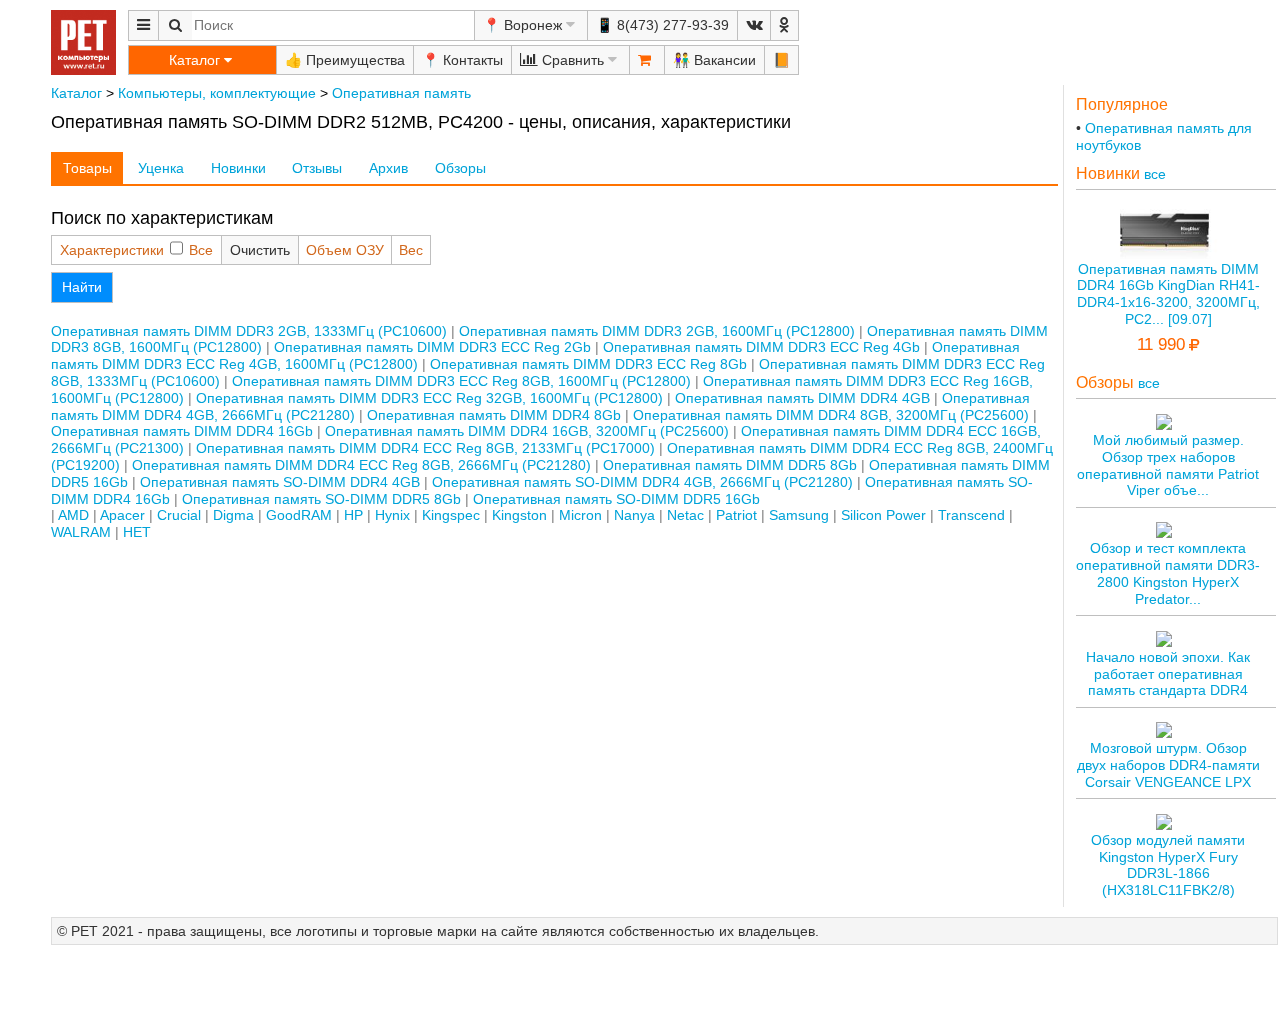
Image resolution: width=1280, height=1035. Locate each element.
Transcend (971, 515)
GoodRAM (299, 515)
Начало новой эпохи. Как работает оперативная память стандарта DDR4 (1168, 674)
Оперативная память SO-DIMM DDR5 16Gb (616, 499)
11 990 (1161, 344)
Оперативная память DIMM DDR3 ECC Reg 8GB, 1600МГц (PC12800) (461, 381)
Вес (411, 250)
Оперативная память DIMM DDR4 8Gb (494, 415)
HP (353, 515)
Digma (233, 515)
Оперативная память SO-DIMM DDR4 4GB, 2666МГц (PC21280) (642, 482)
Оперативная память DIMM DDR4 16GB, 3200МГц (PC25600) (527, 431)
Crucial (179, 515)
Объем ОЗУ (345, 250)
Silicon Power (883, 515)
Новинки (238, 168)
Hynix (392, 515)
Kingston (519, 515)
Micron (580, 515)
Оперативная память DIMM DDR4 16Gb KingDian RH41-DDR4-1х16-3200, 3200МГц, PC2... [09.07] (1168, 294)
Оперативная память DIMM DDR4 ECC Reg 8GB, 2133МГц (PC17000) (425, 448)
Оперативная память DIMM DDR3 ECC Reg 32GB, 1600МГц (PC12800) (429, 398)
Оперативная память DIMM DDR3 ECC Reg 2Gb (432, 347)
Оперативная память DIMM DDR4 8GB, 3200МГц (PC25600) (831, 415)
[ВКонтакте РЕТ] (754, 25)
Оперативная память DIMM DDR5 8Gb (730, 465)
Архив (388, 168)
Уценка (161, 168)
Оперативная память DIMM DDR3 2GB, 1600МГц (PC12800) (657, 331)
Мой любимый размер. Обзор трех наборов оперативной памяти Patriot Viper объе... (1168, 465)
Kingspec (451, 515)
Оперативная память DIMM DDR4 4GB (802, 398)
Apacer (122, 515)
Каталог (76, 93)
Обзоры (460, 168)
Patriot (736, 515)
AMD (73, 515)
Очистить (260, 250)
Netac (685, 515)
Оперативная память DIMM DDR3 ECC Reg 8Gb (588, 364)
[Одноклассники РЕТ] (784, 25)
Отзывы (317, 168)
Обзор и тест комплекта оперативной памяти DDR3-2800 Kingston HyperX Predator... (1168, 573)
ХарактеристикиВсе (136, 250)
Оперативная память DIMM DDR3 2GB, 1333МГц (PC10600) (249, 331)
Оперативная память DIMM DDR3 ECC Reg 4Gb (761, 347)
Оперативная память (401, 93)
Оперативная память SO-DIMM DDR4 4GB (280, 482)
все (1155, 174)
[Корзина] (647, 60)
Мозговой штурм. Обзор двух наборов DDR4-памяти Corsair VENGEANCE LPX (1168, 765)
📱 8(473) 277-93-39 (662, 25)
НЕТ (137, 532)
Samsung (799, 515)
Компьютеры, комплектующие (217, 93)
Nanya (634, 515)
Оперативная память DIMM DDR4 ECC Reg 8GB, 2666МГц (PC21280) (361, 465)
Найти (82, 287)
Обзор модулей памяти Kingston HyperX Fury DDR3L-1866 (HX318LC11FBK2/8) (1168, 865)
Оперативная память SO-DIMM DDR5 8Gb (321, 499)
